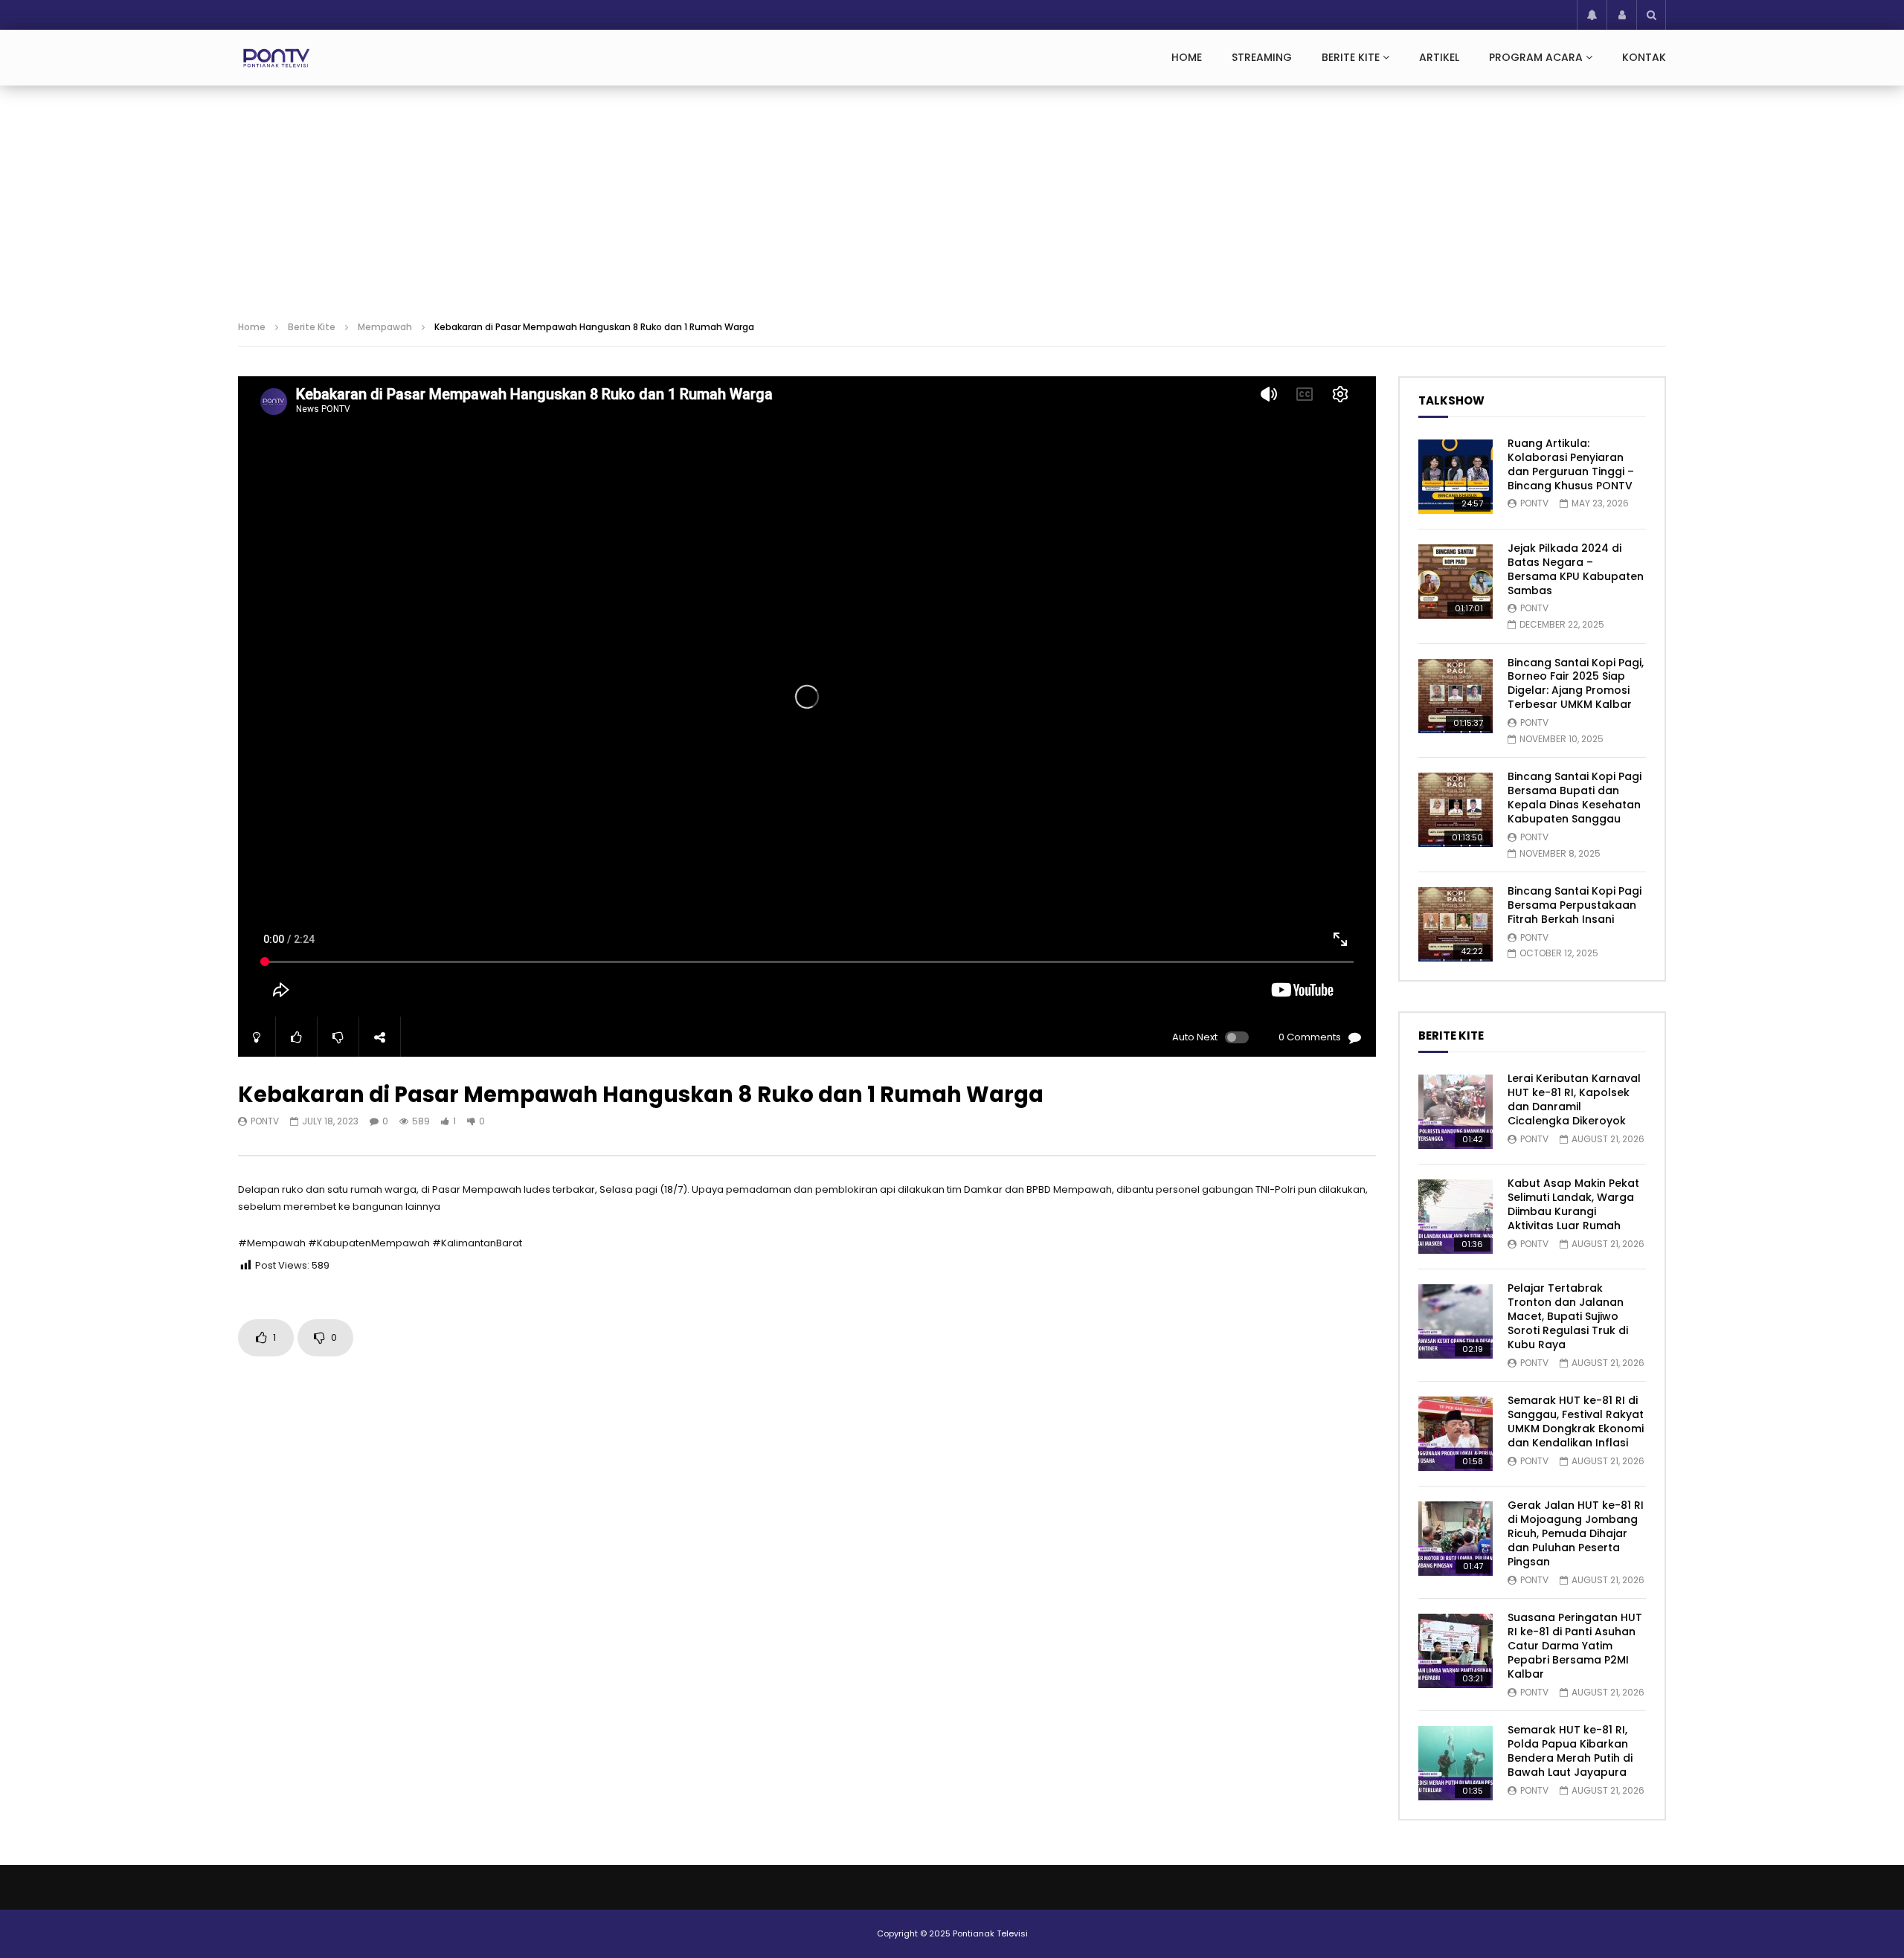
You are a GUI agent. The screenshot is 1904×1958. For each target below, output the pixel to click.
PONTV (265, 1121)
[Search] (1651, 15)
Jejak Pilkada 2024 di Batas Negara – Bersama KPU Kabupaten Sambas (1576, 569)
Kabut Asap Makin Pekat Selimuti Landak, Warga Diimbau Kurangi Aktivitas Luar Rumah (1573, 1204)
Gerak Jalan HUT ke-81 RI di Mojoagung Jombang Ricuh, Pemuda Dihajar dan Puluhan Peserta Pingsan (1576, 1533)
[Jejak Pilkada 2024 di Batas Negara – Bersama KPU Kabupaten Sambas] (1456, 582)
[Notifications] (1592, 15)
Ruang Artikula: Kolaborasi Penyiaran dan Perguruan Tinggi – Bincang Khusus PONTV (1571, 464)
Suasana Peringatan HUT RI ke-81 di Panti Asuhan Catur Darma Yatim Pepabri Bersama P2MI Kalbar (1575, 1646)
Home (1187, 57)
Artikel (1439, 57)
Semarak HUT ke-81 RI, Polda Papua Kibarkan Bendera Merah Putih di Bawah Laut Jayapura (1570, 1751)
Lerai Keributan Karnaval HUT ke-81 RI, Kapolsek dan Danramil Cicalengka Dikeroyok (1574, 1099)
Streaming (1262, 57)
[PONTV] (277, 58)
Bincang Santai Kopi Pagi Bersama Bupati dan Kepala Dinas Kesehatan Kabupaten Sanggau (1575, 798)
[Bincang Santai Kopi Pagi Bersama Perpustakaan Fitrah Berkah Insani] (1456, 924)
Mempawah (385, 327)
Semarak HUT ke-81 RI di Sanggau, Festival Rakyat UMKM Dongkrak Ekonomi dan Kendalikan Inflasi (1576, 1421)
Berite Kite (1351, 57)
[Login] (1621, 15)
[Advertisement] (952, 197)
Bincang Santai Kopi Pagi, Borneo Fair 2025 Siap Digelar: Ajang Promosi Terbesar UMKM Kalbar (1576, 684)
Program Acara (1536, 57)
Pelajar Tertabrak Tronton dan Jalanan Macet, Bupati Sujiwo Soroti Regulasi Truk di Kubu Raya (1568, 1316)
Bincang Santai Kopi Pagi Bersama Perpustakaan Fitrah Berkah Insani (1575, 905)
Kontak (1644, 57)
